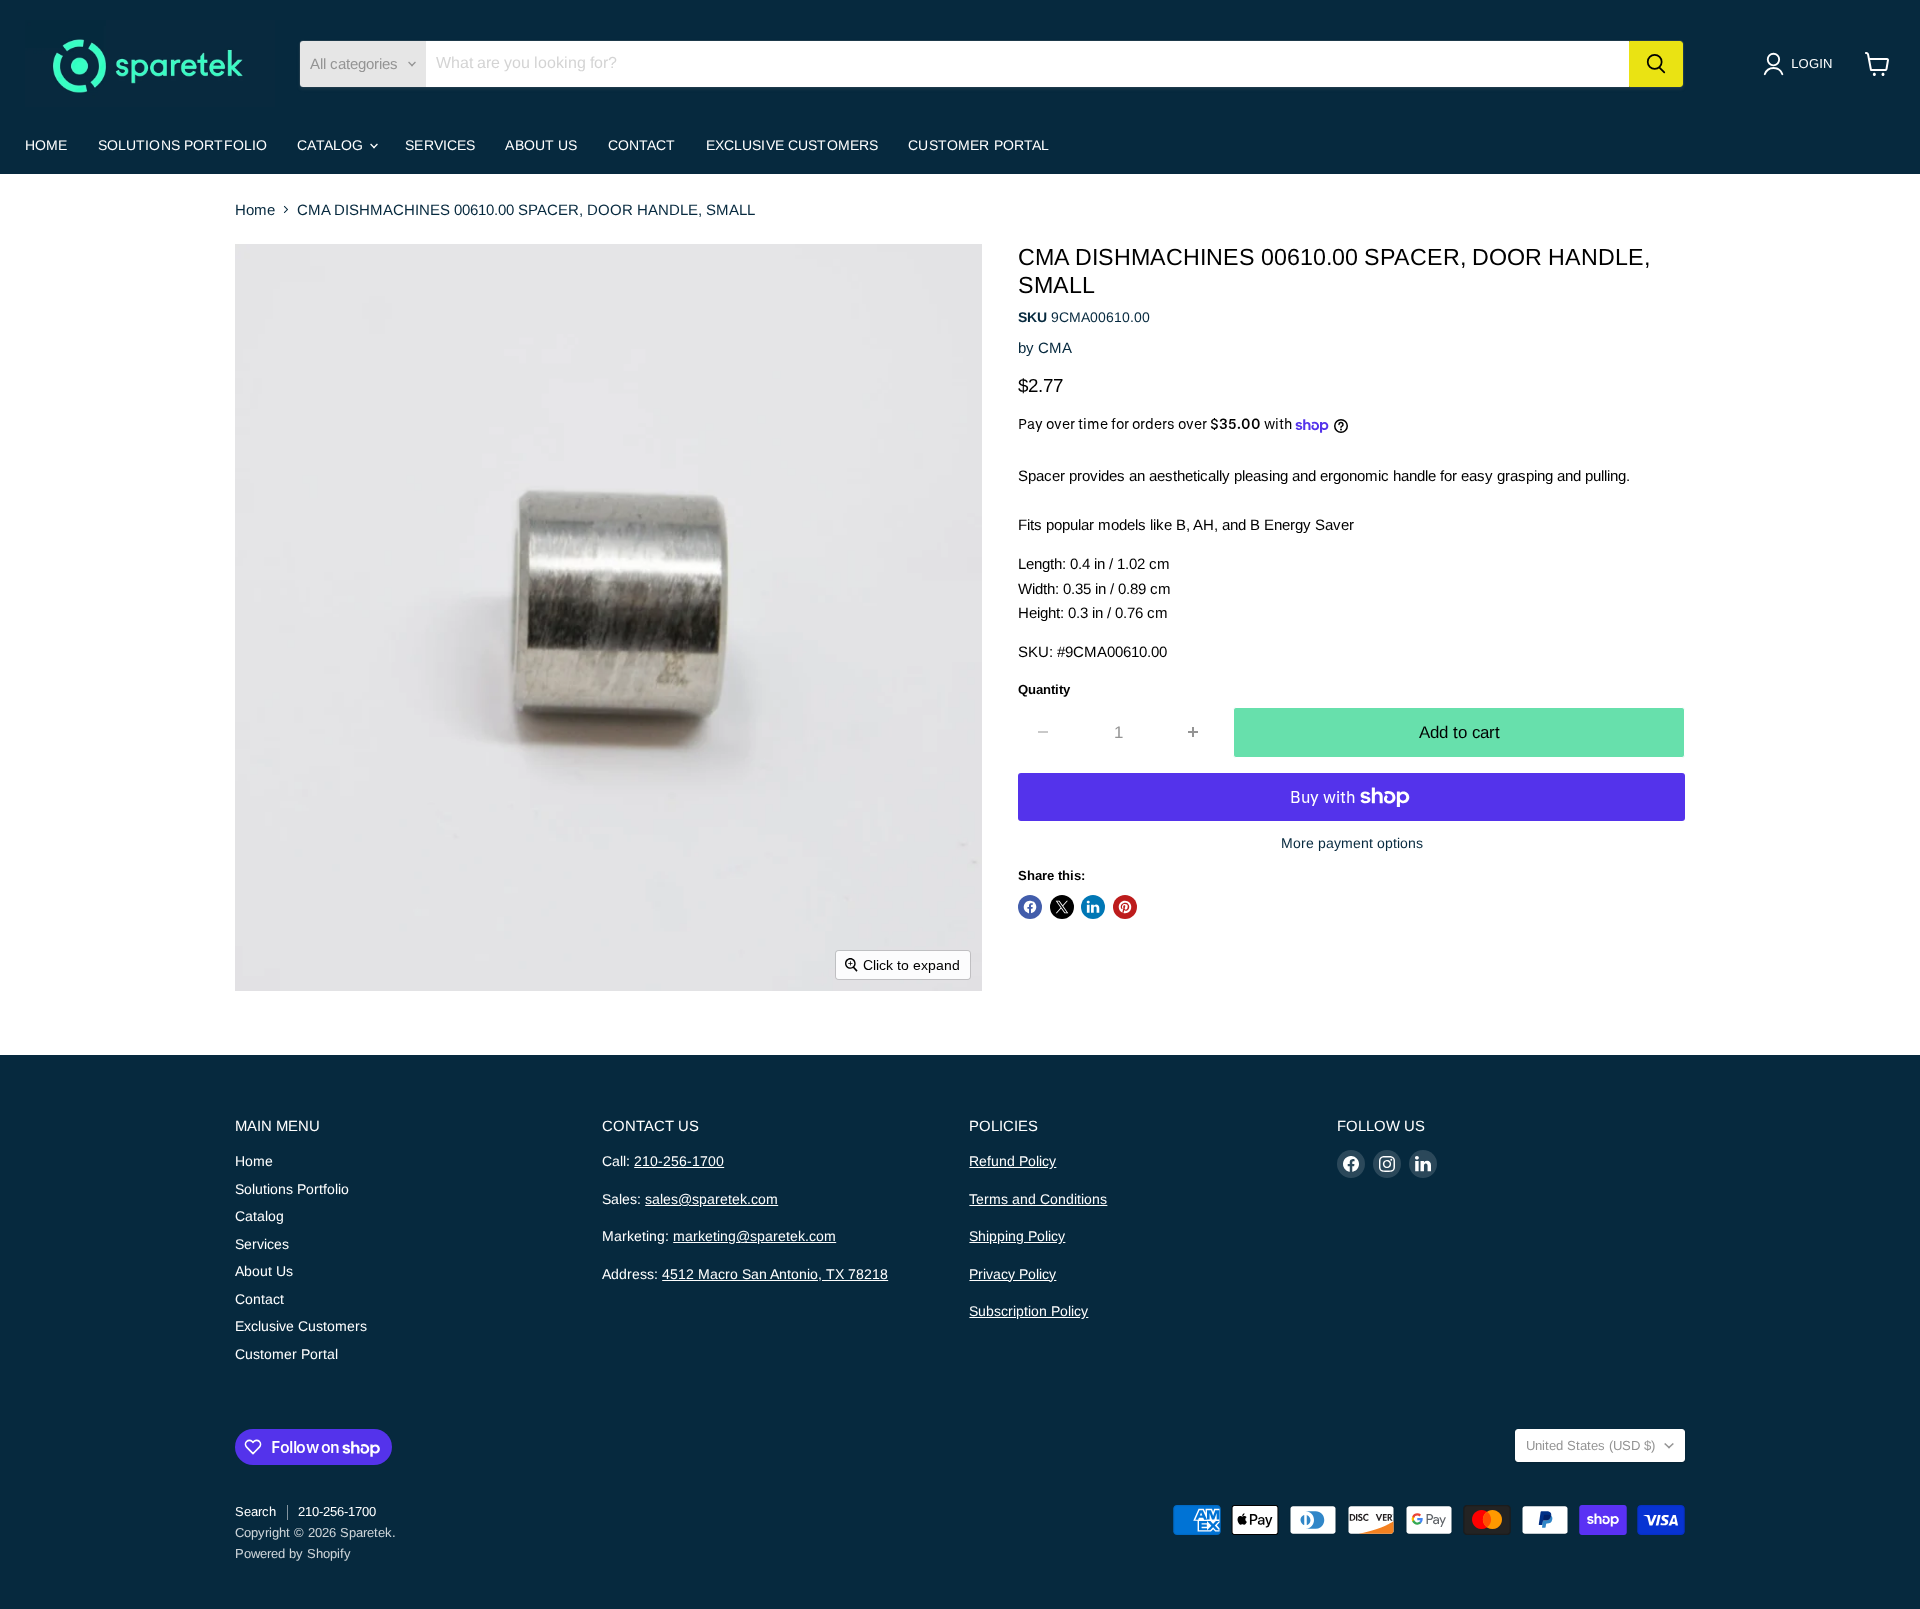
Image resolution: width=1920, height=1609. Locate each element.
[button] (1801, 64)
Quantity (1044, 689)
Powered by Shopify (293, 1553)
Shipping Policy (1017, 1236)
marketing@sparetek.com (754, 1236)
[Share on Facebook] (1030, 907)
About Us (541, 145)
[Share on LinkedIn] (1093, 907)
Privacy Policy (1012, 1274)
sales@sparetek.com (711, 1199)
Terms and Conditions (1038, 1199)
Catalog (332, 145)
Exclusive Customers (792, 145)
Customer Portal (978, 145)
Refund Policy (1012, 1161)
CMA (1055, 347)
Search (255, 1511)
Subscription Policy (1028, 1311)
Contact (642, 145)
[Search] (1656, 64)
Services (440, 145)
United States (1590, 1445)
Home (46, 145)
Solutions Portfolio (183, 145)
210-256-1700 (679, 1161)
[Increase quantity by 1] (1194, 732)
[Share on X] (1062, 907)
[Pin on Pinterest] (1125, 907)
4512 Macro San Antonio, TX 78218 (775, 1274)
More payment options (1352, 843)
